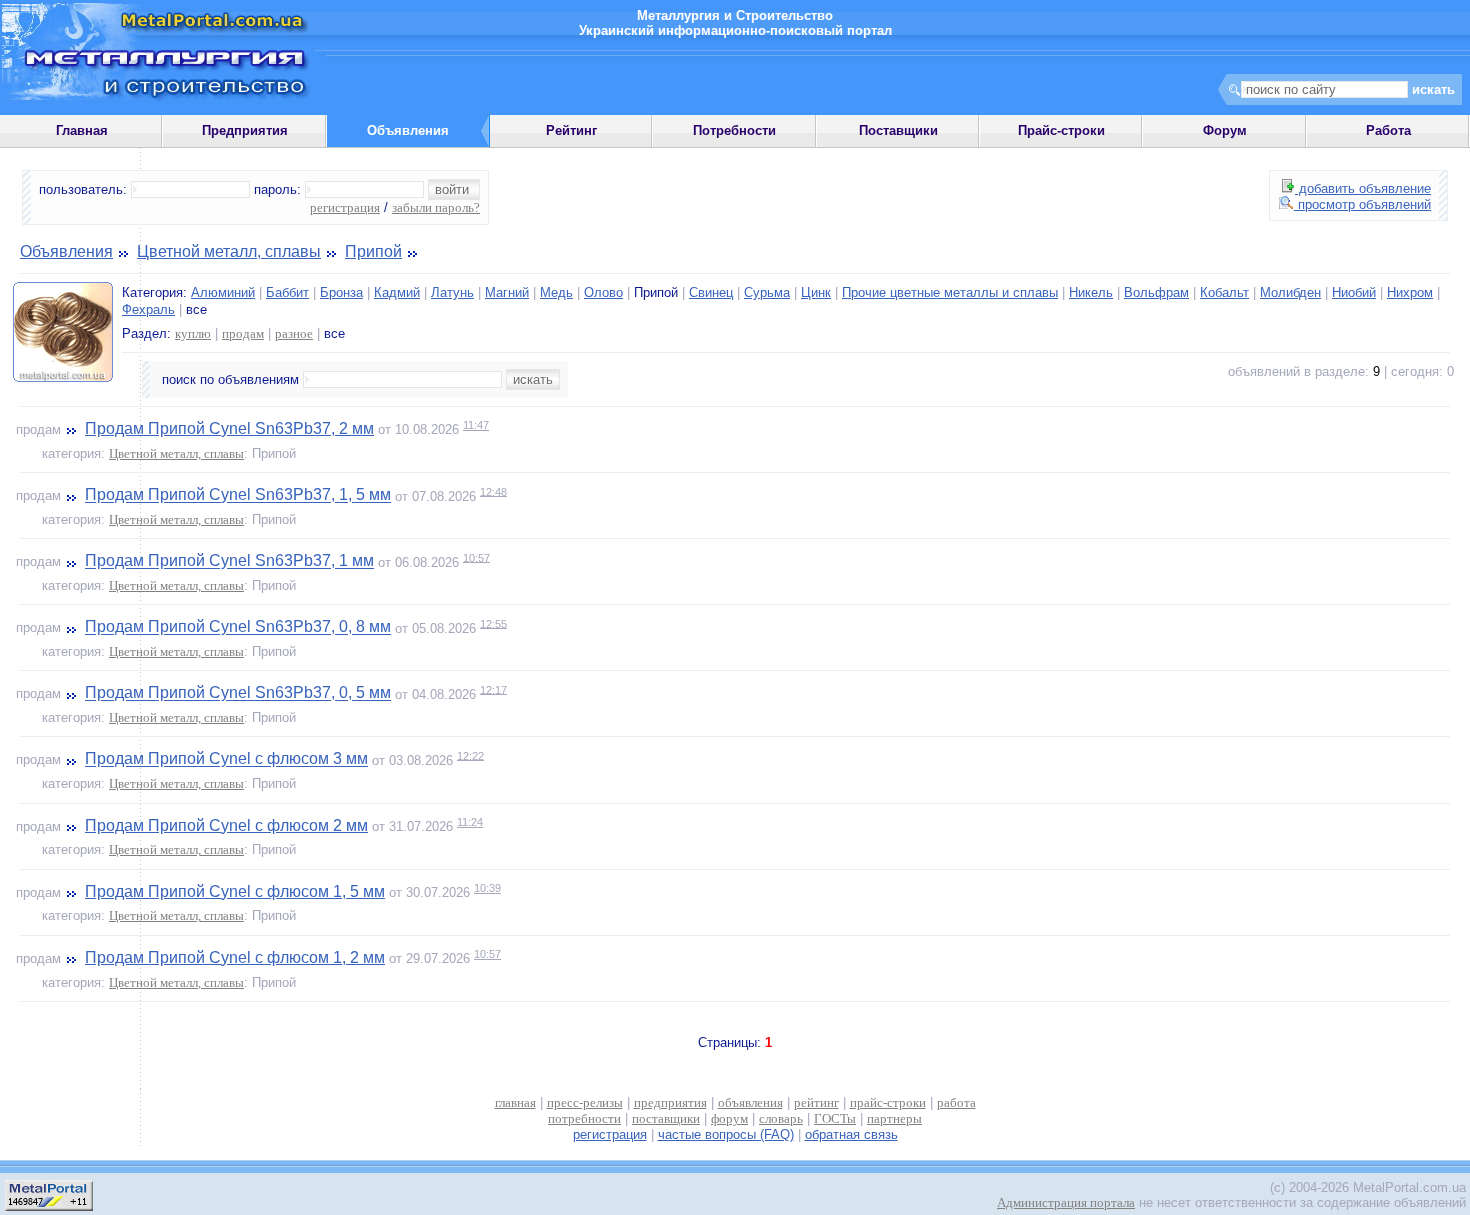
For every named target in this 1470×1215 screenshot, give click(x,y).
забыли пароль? (436, 207)
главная (515, 1102)
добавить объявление (1363, 188)
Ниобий (1354, 292)
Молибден (1290, 292)
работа (956, 1102)
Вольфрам (1156, 292)
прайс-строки (888, 1102)
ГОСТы (835, 1118)
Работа (1388, 130)
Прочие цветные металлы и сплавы (950, 292)
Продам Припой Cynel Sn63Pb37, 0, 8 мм (238, 627)
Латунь (452, 292)
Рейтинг (571, 130)
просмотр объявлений (1362, 204)
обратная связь (851, 1134)
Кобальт (1224, 292)
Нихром (1410, 292)
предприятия (670, 1102)
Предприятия (245, 130)
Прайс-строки (1061, 130)
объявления (750, 1102)
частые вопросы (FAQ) (726, 1134)
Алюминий (223, 292)
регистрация (345, 207)
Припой (373, 251)
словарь (781, 1118)
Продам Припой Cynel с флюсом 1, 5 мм (235, 891)
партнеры (894, 1118)
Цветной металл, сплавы (229, 251)
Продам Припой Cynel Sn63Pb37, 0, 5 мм (238, 693)
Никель (1091, 292)
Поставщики (898, 130)
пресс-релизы (585, 1102)
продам (243, 333)
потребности (584, 1118)
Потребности (734, 130)
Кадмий (397, 292)
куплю (193, 333)
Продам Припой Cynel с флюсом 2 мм (226, 825)
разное (294, 333)
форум (729, 1118)
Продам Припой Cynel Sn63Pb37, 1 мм (229, 561)
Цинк (816, 292)
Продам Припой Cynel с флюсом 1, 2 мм (235, 957)
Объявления (66, 251)
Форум (1225, 130)
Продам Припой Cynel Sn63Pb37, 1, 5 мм (238, 495)
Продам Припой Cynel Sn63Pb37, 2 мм (229, 428)
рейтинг (816, 1102)
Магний (507, 292)
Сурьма (767, 292)
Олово (603, 292)
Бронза (341, 292)
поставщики (666, 1118)
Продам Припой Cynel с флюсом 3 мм (226, 759)
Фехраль (148, 309)
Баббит (287, 292)
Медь (556, 292)
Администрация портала (1066, 1202)
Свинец (711, 292)
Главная (82, 130)
